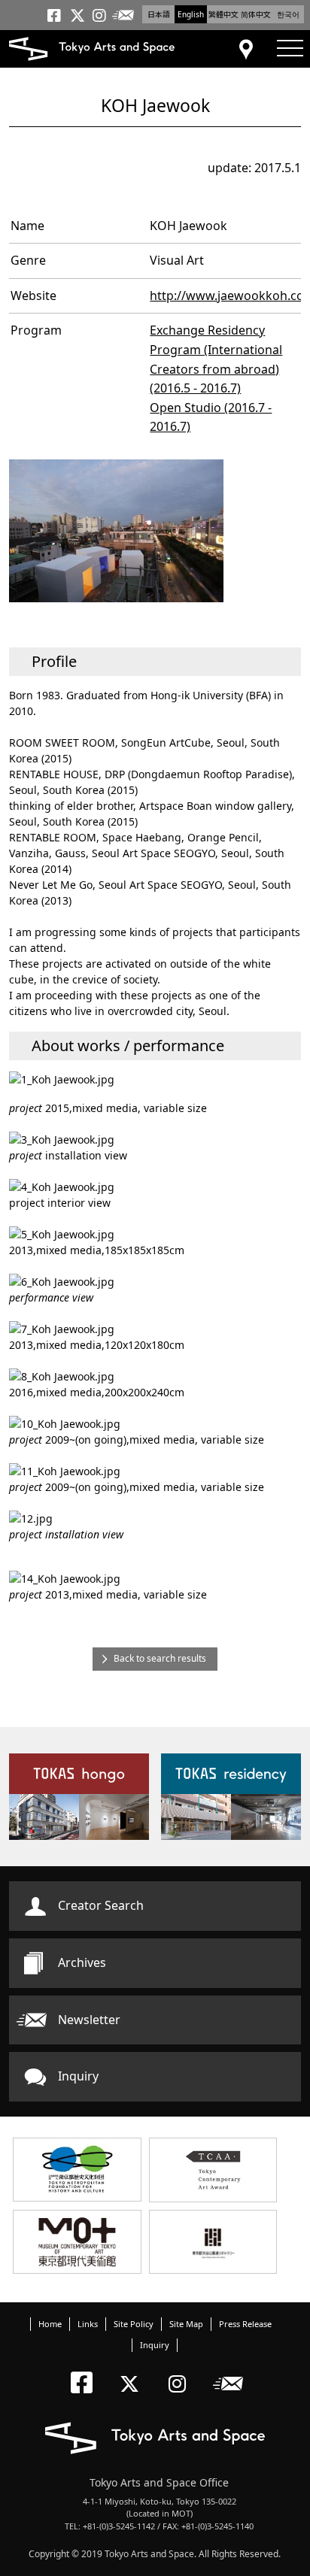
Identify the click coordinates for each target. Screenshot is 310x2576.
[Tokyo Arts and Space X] (133, 2371)
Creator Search (101, 1905)
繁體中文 (223, 14)
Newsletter (89, 2020)
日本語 (159, 14)
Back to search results (160, 1658)
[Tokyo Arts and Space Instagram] (182, 2371)
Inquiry (78, 2076)
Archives (82, 1962)
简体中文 (256, 14)
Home (50, 2324)
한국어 (288, 14)
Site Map (186, 2324)
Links (88, 2324)
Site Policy (134, 2324)
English (191, 14)
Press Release (245, 2324)
